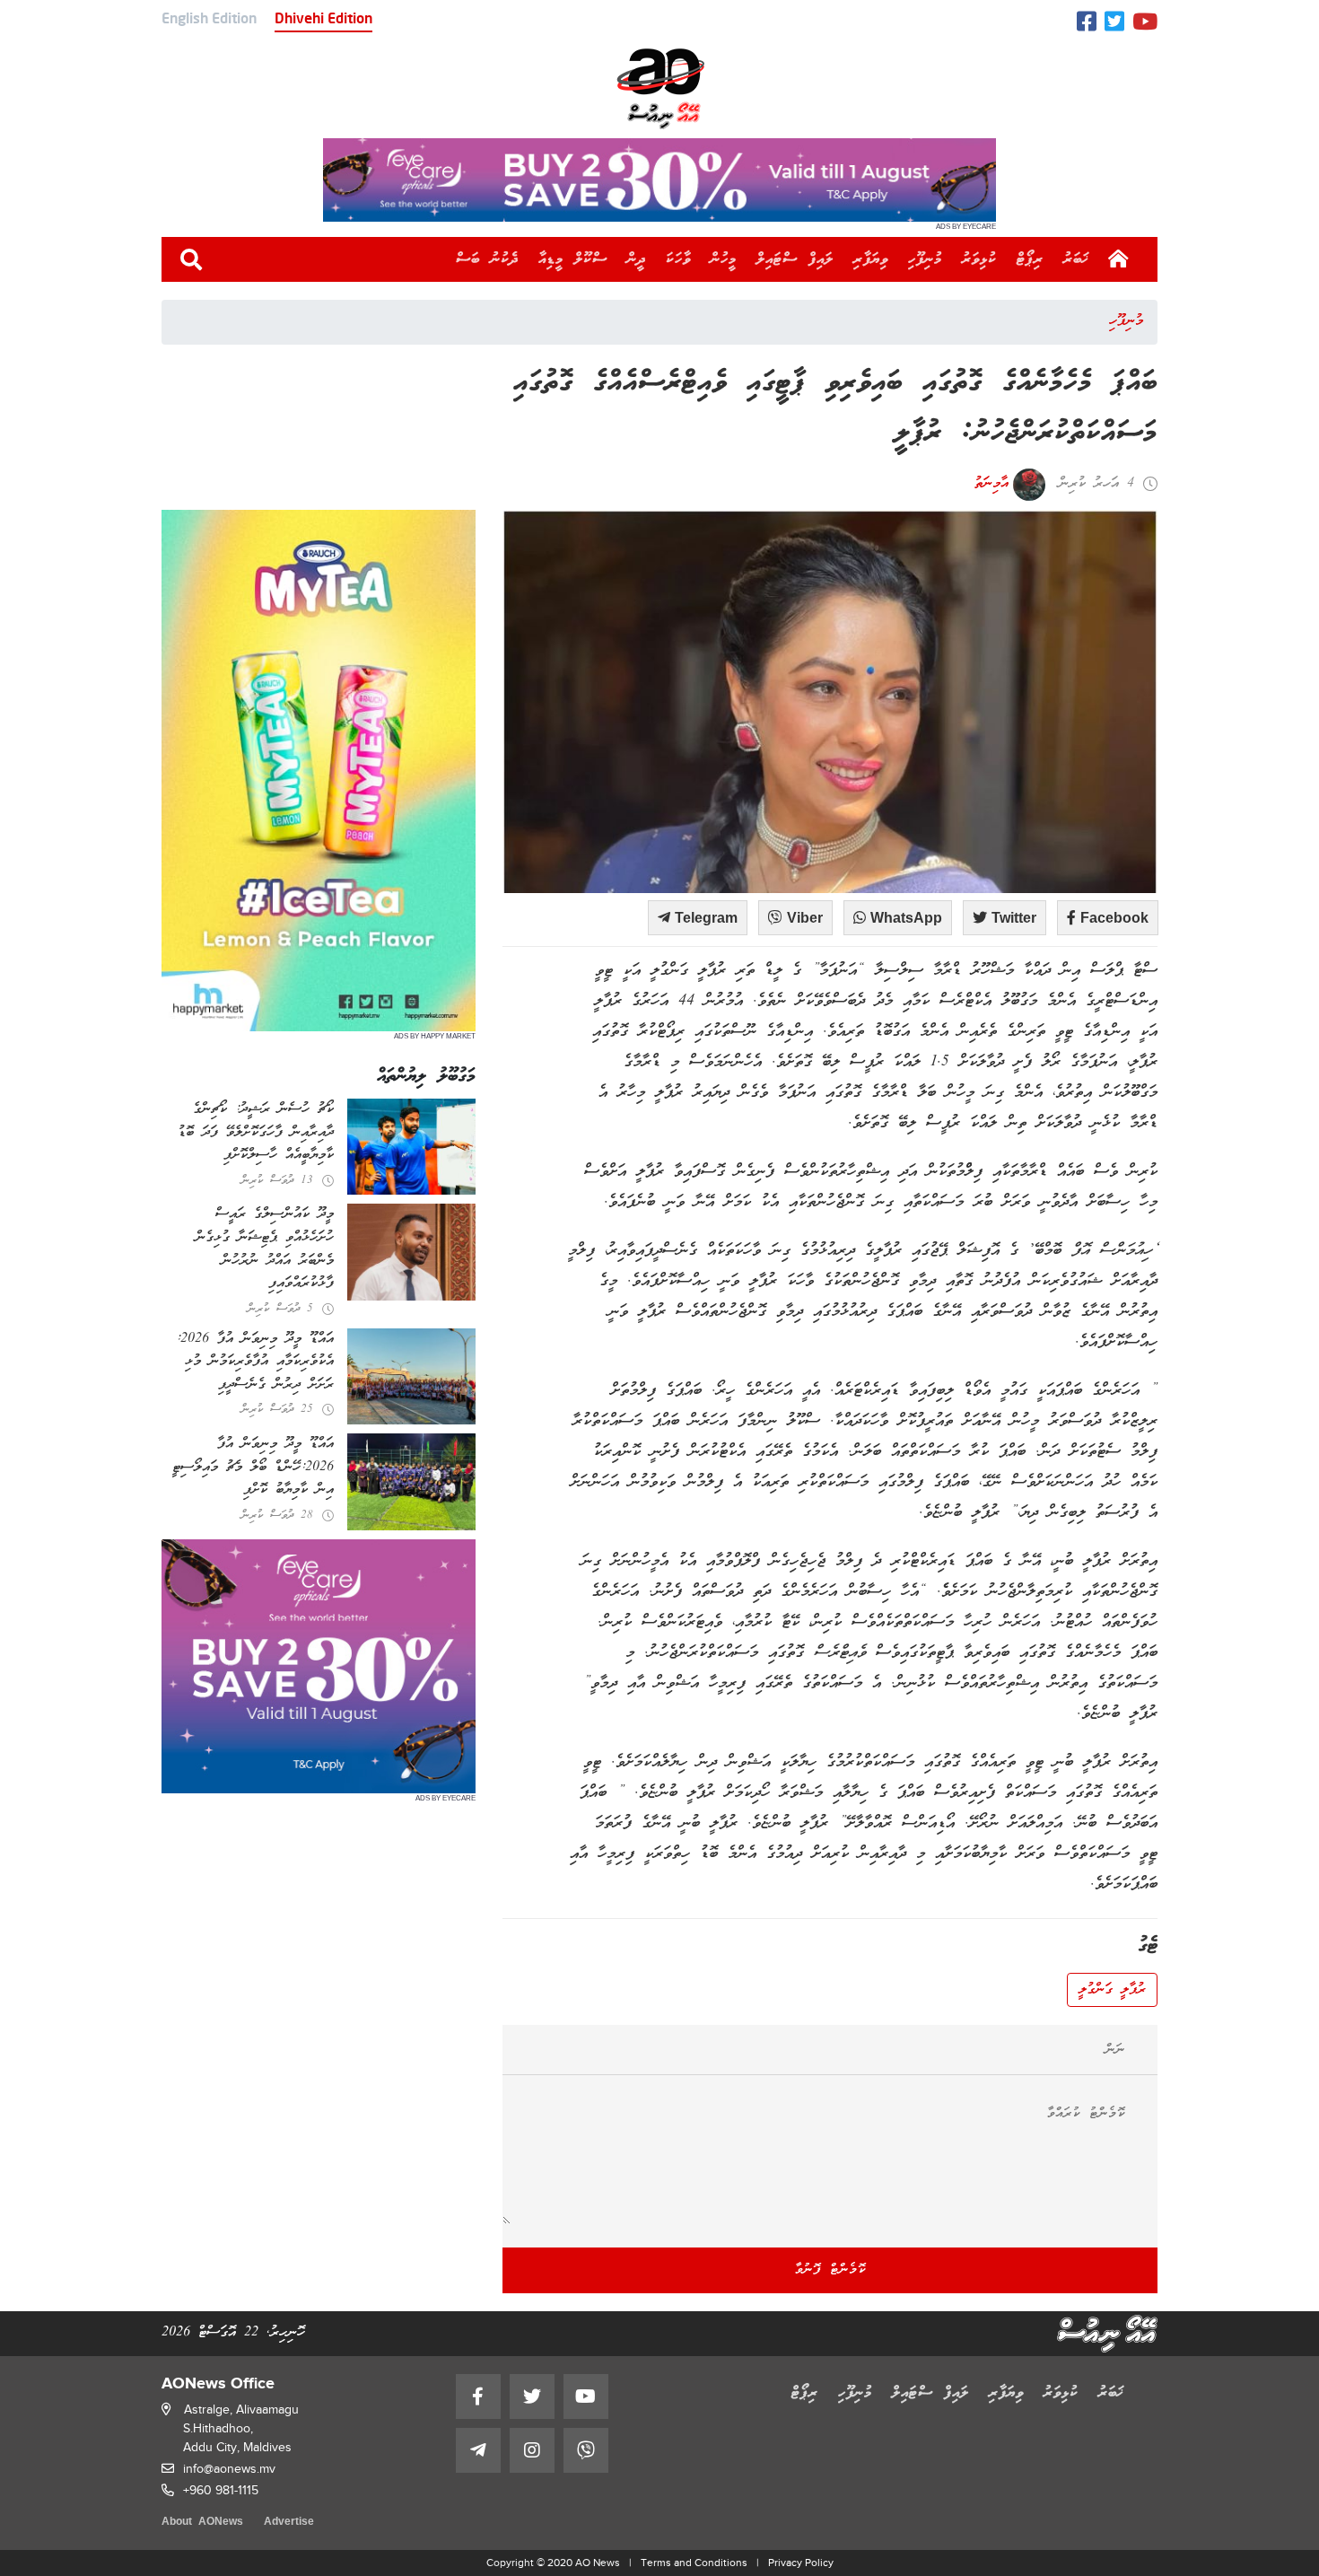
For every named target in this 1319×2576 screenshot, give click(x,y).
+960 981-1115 (221, 2490)
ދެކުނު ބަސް (487, 259)
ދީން (637, 259)
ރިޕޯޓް (1030, 259)
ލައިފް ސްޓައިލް (795, 259)
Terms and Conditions (694, 2563)
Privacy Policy (801, 2563)
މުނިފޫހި (925, 259)
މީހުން (724, 259)
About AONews (202, 2523)
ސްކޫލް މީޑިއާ (573, 259)
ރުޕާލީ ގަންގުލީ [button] (1112, 1990)
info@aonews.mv (229, 2469)
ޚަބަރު (1076, 259)
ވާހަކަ (678, 259)
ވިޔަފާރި (871, 259)
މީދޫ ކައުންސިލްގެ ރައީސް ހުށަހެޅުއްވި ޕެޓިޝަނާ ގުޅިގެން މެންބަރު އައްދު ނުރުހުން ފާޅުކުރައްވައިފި (265, 1249)
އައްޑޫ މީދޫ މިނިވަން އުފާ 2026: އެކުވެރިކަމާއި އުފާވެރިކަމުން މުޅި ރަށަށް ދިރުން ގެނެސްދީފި (255, 1362)
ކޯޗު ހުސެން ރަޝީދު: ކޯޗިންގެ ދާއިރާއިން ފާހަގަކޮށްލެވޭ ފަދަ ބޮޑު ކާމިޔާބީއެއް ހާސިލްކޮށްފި (256, 1132)
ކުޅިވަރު (979, 259)
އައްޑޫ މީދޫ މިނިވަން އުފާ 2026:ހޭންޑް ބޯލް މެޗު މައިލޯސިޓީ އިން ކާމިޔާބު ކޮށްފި (253, 1467)
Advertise (289, 2523)
